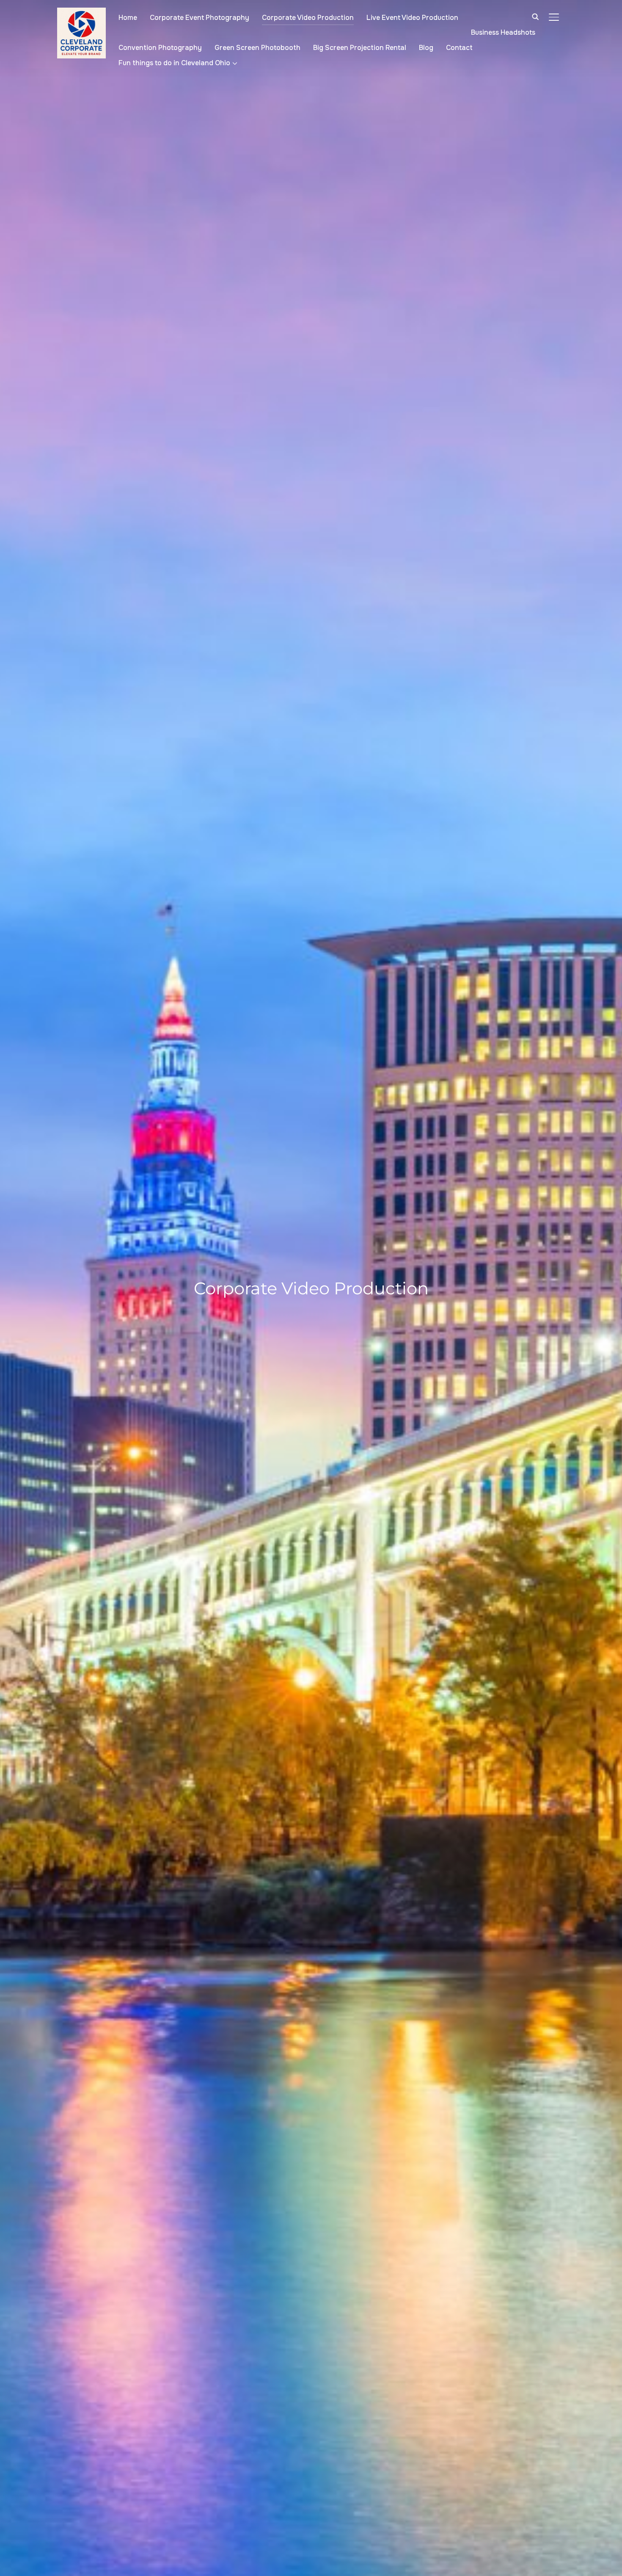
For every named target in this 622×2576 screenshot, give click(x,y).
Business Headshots (503, 32)
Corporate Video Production (308, 18)
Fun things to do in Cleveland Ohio (174, 63)
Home (128, 18)
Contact (459, 48)
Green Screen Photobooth (257, 48)
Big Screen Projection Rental (360, 48)
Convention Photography (160, 48)
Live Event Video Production (412, 18)
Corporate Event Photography (200, 18)
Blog (426, 48)
